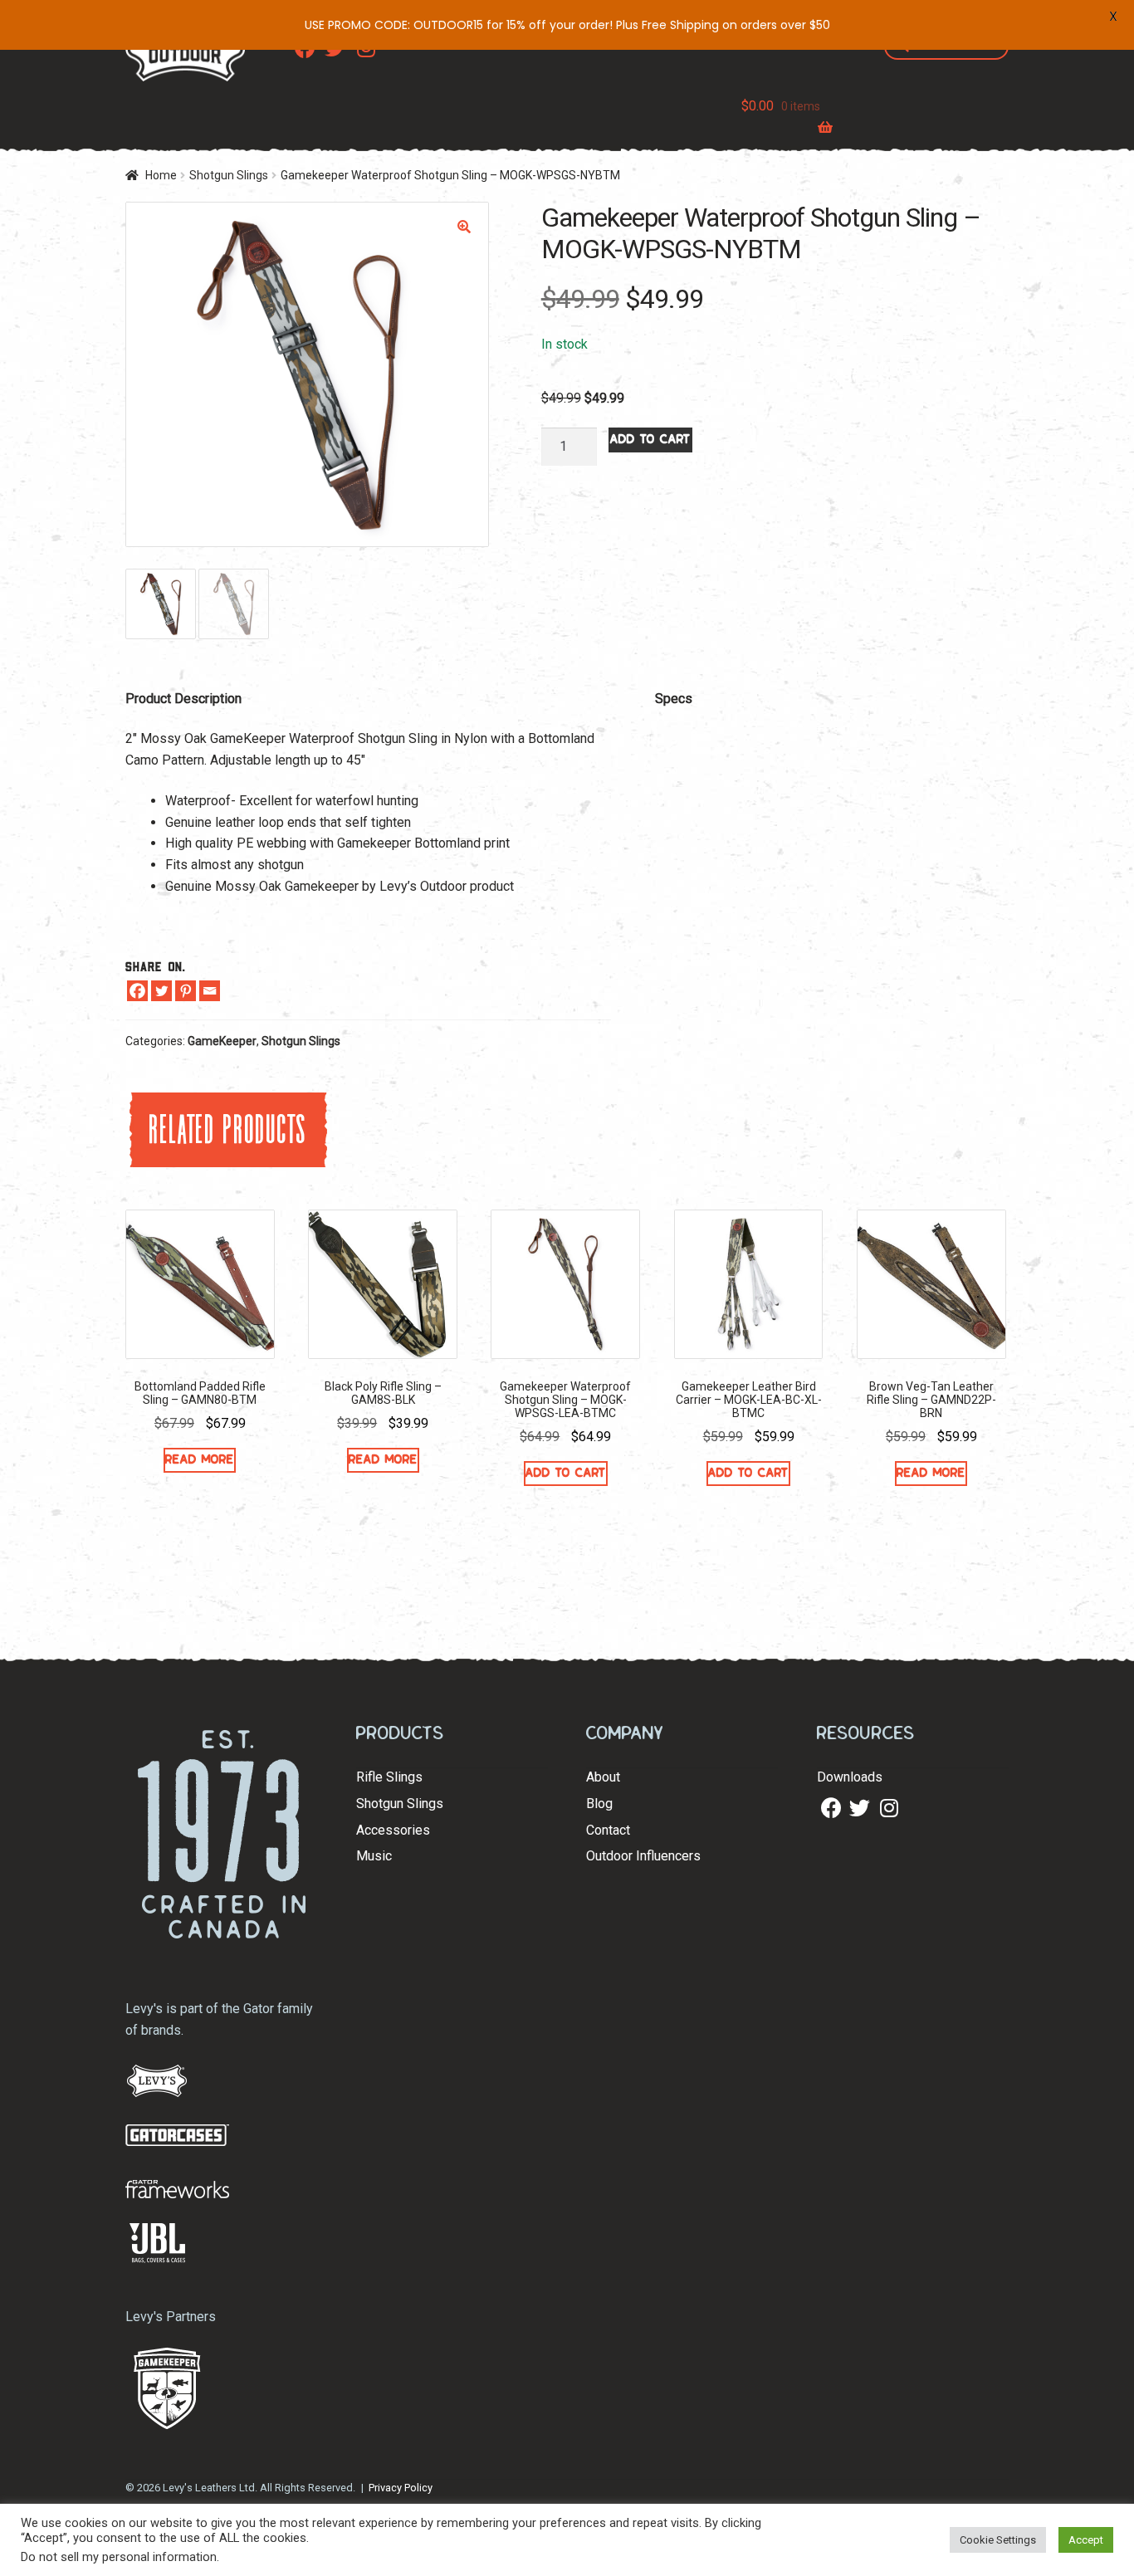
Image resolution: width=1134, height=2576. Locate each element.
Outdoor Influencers (643, 1856)
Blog (599, 1804)
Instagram (888, 1809)
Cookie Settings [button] (998, 2540)
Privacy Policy (401, 2488)
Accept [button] (1086, 2540)
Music (374, 1856)
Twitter (858, 1809)
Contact (608, 1830)
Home (161, 175)
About (603, 1777)
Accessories (393, 1830)
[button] (464, 227)
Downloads (850, 1777)
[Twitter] (161, 991)
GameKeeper (222, 1041)
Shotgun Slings (229, 175)
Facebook (829, 1809)
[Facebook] (137, 991)
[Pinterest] (186, 991)
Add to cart (650, 439)
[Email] (210, 991)
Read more (200, 1459)
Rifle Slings (389, 1777)
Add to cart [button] (566, 1473)
